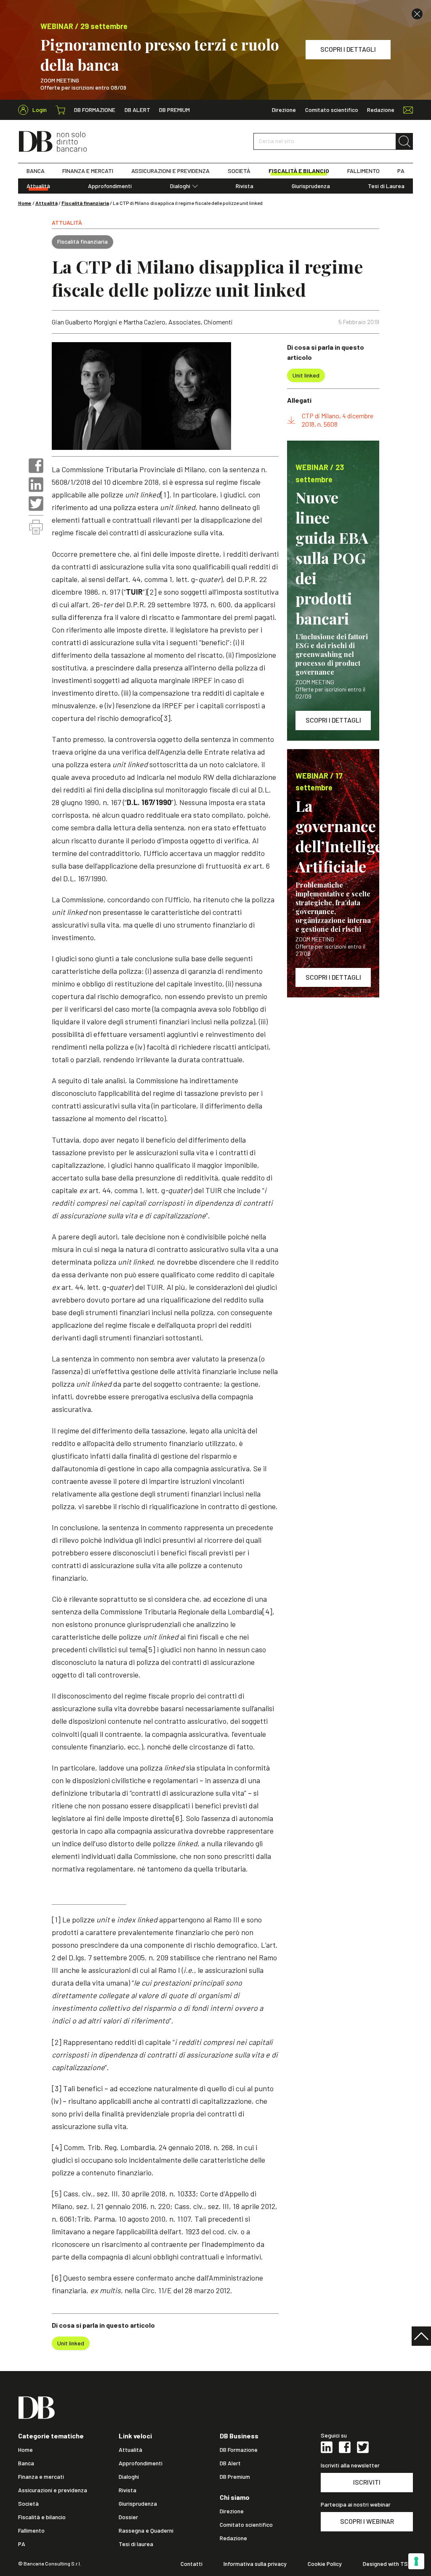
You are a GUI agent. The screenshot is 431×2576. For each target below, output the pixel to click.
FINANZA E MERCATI (88, 171)
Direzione (284, 110)
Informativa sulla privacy (255, 2564)
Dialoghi (180, 186)
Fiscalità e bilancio (42, 2517)
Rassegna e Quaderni (146, 2531)
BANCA (36, 171)
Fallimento (31, 2531)
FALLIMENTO (363, 171)
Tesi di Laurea (386, 186)
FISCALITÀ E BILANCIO (299, 171)
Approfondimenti (110, 186)
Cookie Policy (325, 2564)
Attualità (38, 186)
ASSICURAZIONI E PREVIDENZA (170, 171)
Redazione (381, 110)
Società (28, 2504)
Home (25, 203)
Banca (26, 2463)
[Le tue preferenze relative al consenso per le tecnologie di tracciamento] (416, 2561)
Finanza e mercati (41, 2477)
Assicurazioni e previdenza (53, 2490)
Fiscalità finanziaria (85, 203)
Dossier (128, 2517)
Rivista (245, 186)
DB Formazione (95, 110)
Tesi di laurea (136, 2544)
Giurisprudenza (311, 186)
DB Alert (137, 110)
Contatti (192, 2564)
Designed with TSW (388, 2564)
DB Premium (174, 110)
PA (401, 171)
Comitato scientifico (332, 110)
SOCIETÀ (239, 171)
